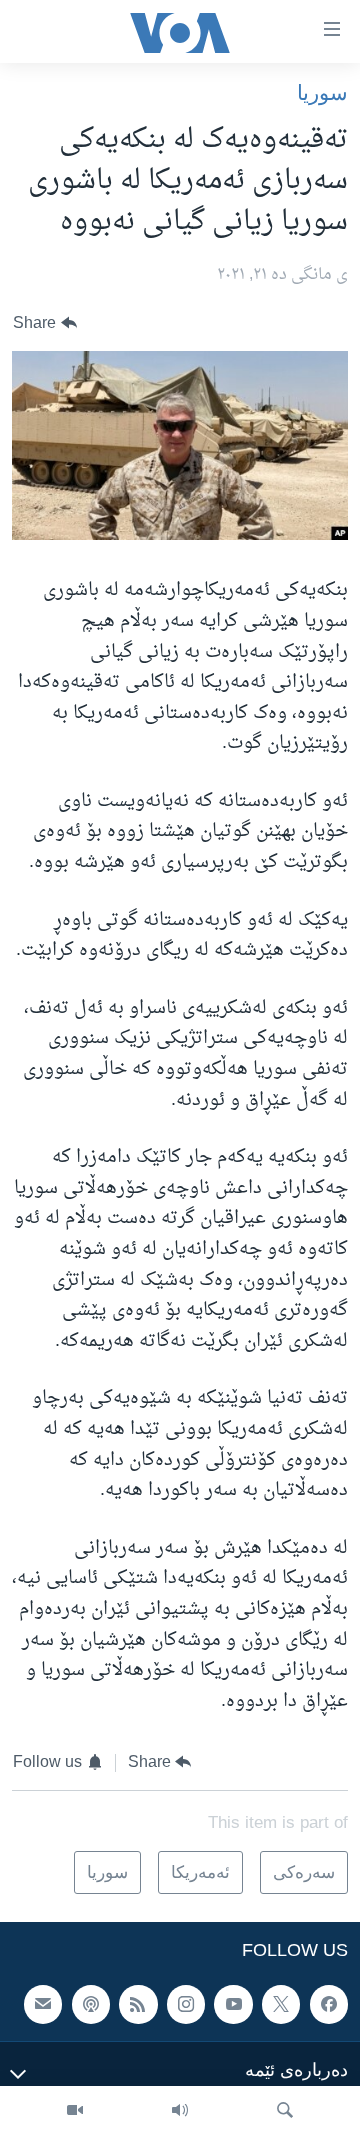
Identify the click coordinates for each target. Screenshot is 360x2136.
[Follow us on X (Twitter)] (281, 2005)
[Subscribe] (43, 2005)
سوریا (322, 92)
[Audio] (180, 2111)
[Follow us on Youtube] (233, 2005)
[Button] (45, 323)
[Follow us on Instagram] (186, 2005)
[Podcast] (91, 2005)
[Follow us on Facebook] (329, 2005)
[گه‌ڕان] (285, 2111)
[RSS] (138, 2005)
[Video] (75, 2111)
